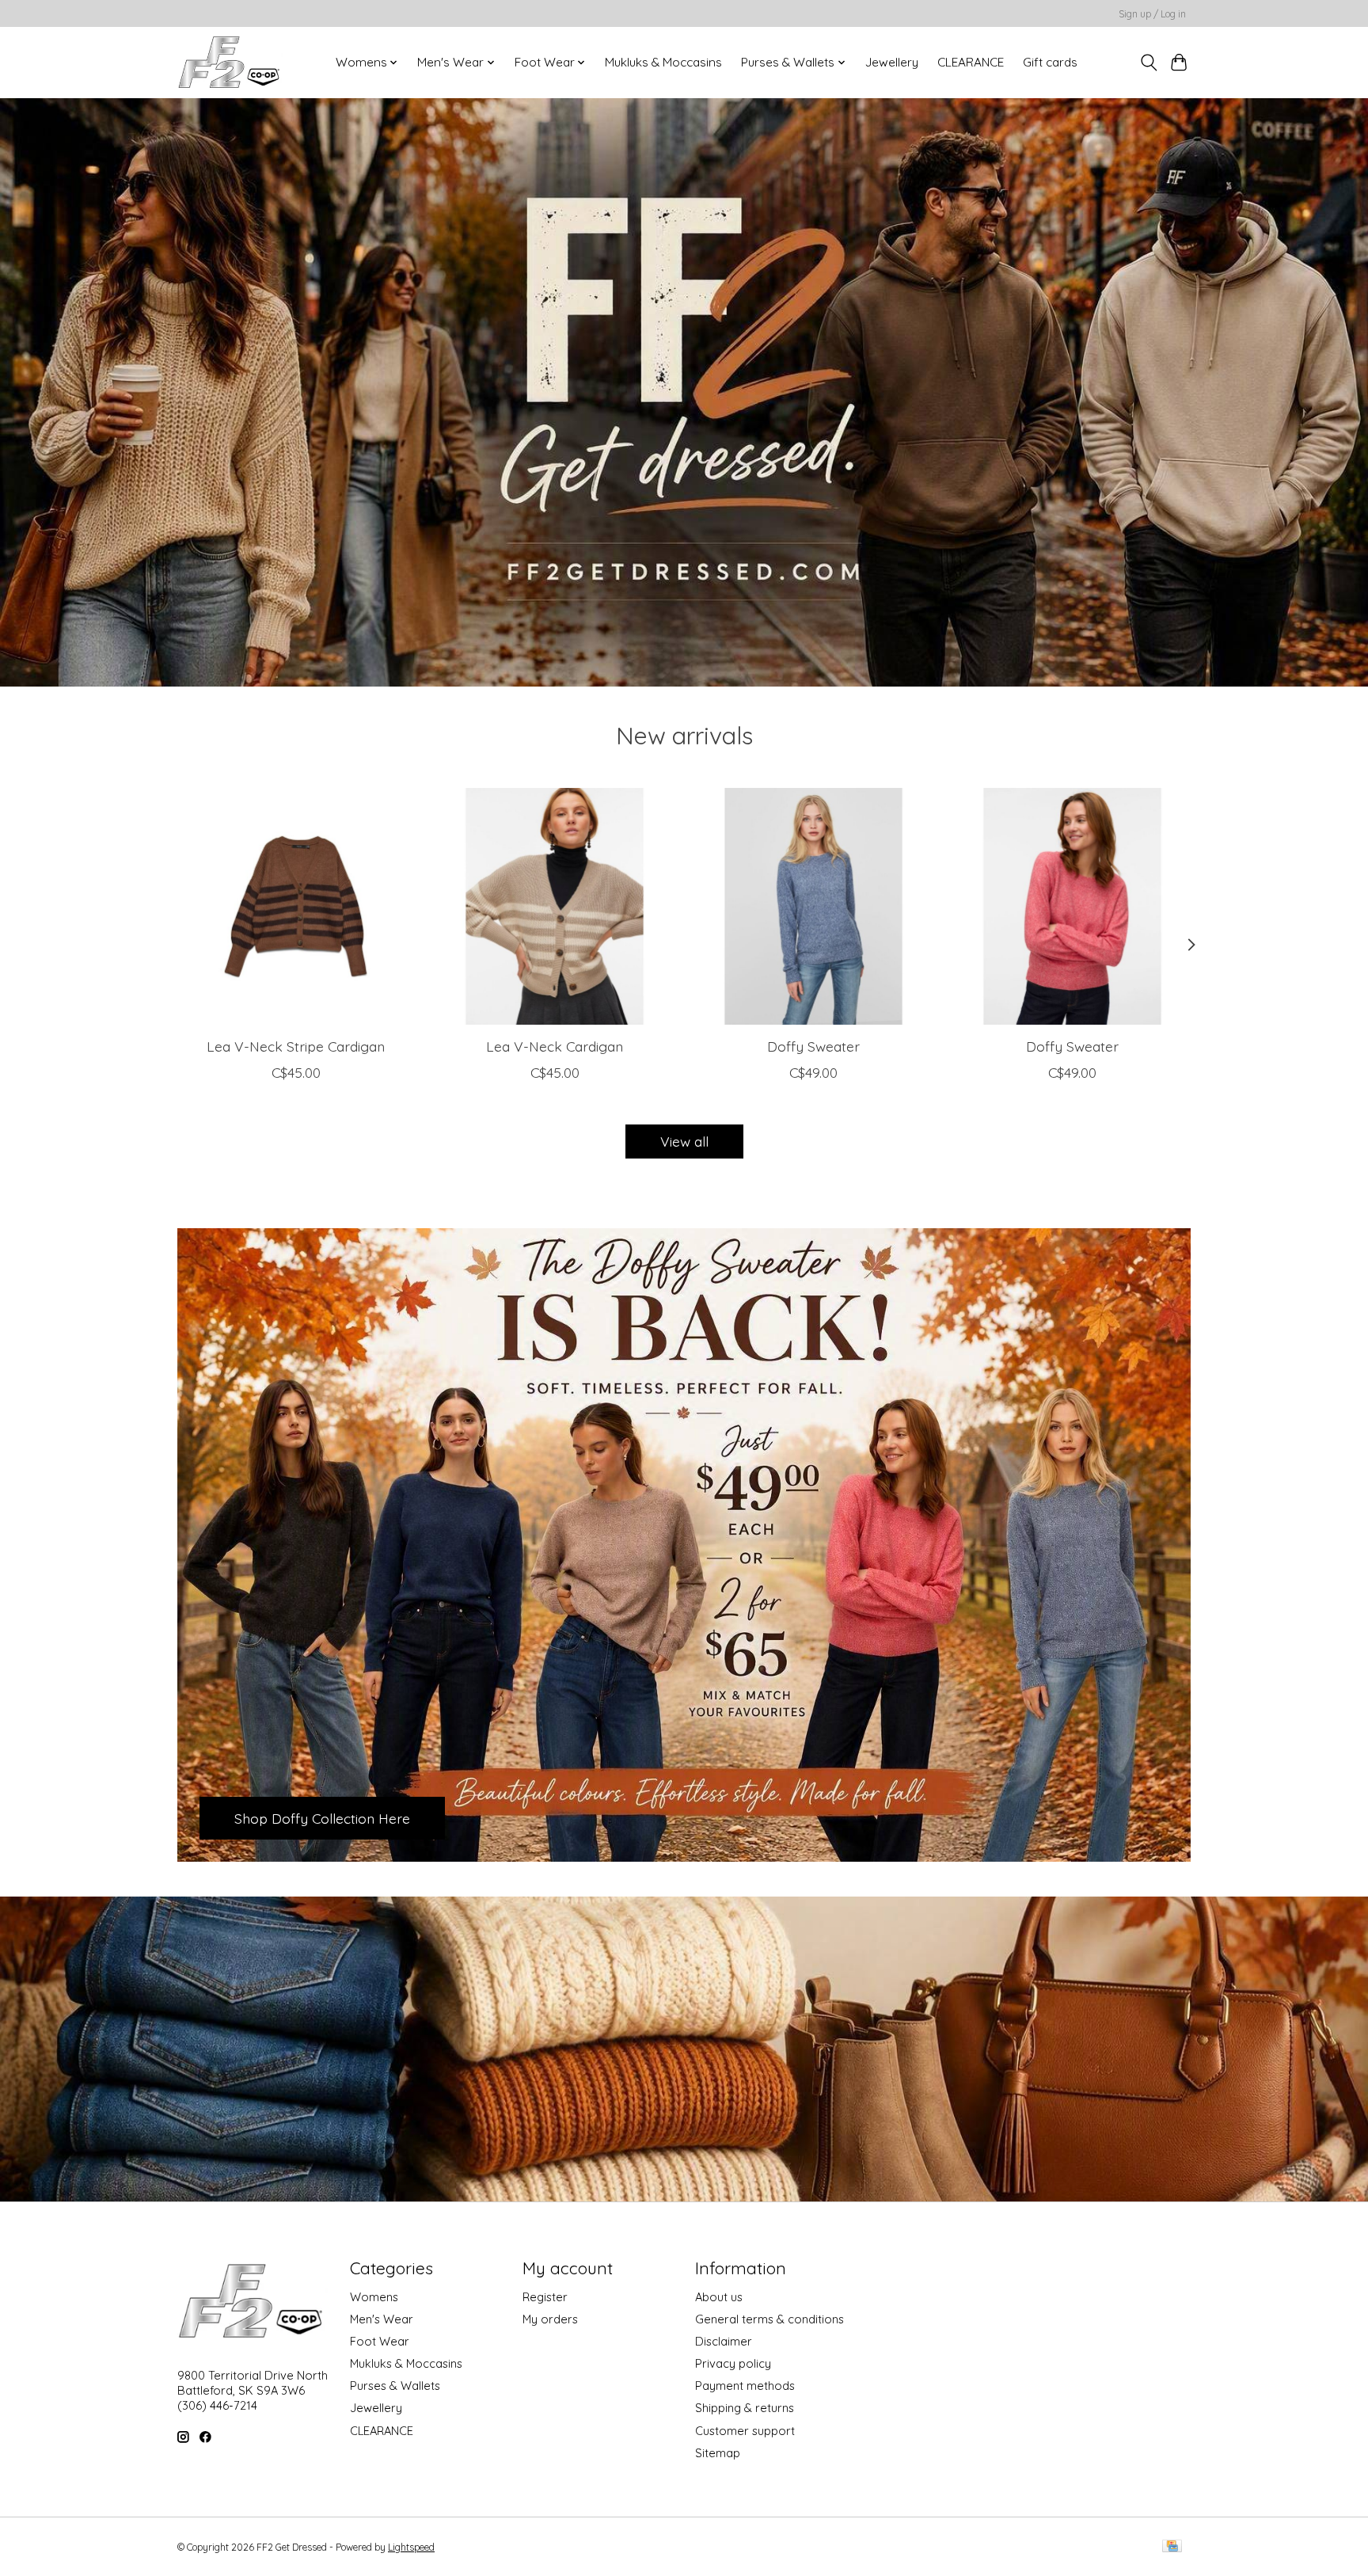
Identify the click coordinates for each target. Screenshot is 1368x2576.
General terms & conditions (769, 2319)
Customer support (745, 2431)
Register (545, 2297)
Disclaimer (724, 2341)
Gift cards (1050, 62)
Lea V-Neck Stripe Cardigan (296, 1045)
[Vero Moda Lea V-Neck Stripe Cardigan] (296, 906)
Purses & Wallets (395, 2386)
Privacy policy (733, 2363)
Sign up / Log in (1152, 14)
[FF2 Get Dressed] (230, 62)
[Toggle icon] (1148, 63)
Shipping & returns (745, 2408)
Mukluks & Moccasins (663, 62)
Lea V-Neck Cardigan (555, 1045)
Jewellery (892, 62)
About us (719, 2297)
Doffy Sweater (813, 1045)
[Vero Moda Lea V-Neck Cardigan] (555, 906)
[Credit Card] (1172, 2547)
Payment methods (745, 2386)
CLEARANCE (971, 62)
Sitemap (718, 2453)
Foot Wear (380, 2341)
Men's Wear (382, 2319)
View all (684, 1141)
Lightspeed (411, 2547)
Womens (374, 2297)
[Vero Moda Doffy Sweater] (813, 906)
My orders (550, 2319)
